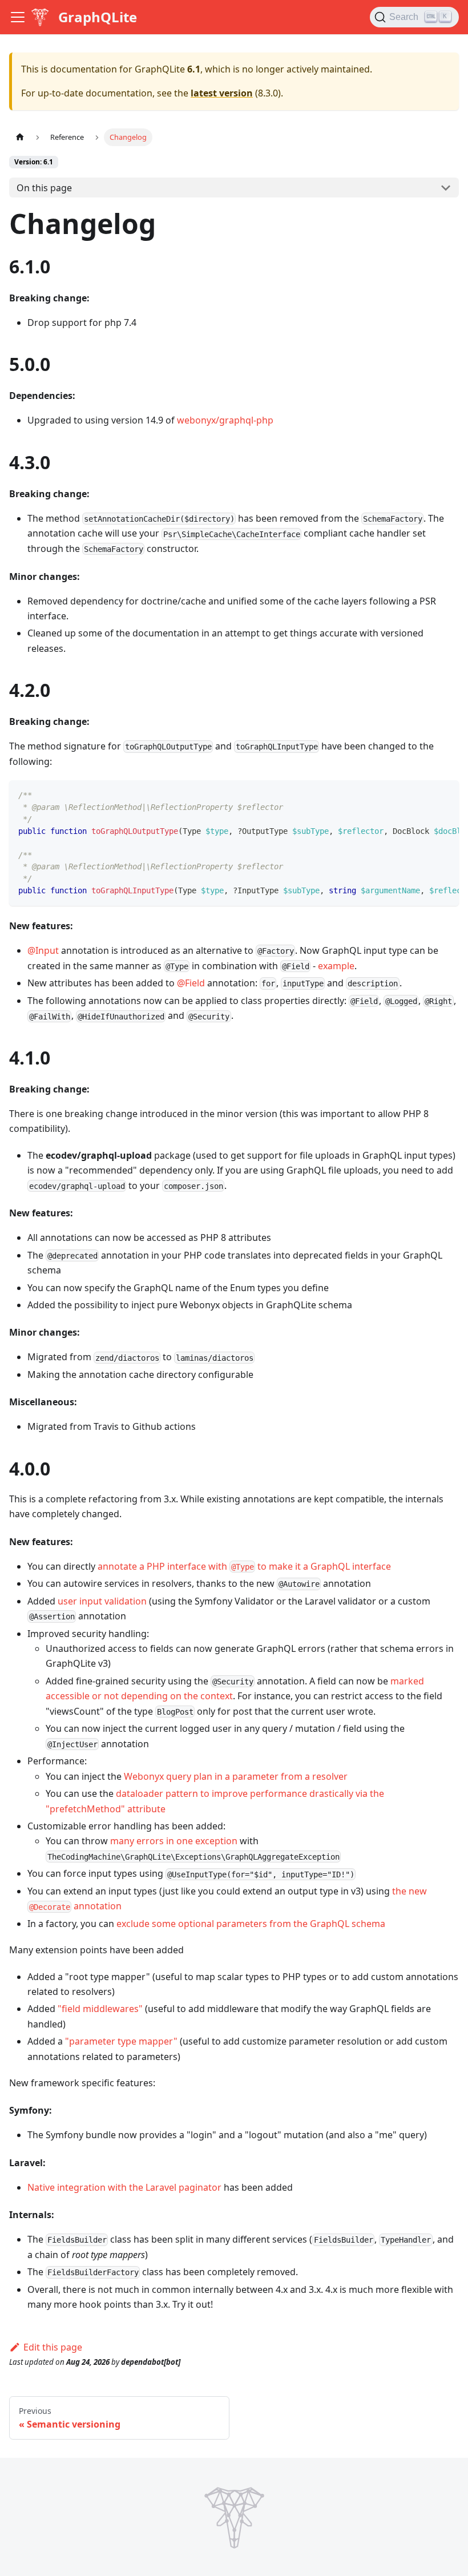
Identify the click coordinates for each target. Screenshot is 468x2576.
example (336, 966)
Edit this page (53, 2347)
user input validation (102, 1601)
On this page (44, 188)
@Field (191, 983)
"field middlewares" (100, 2009)
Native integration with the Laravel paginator (124, 2187)
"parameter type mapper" (121, 2041)
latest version (222, 93)
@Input (43, 950)
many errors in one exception (174, 1841)
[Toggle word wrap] (424, 795)
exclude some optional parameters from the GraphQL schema (251, 1924)
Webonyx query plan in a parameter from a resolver (236, 1776)
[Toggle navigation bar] (18, 17)
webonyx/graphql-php (225, 420)
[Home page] (20, 137)
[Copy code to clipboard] (445, 795)
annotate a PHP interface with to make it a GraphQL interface (244, 1566)
